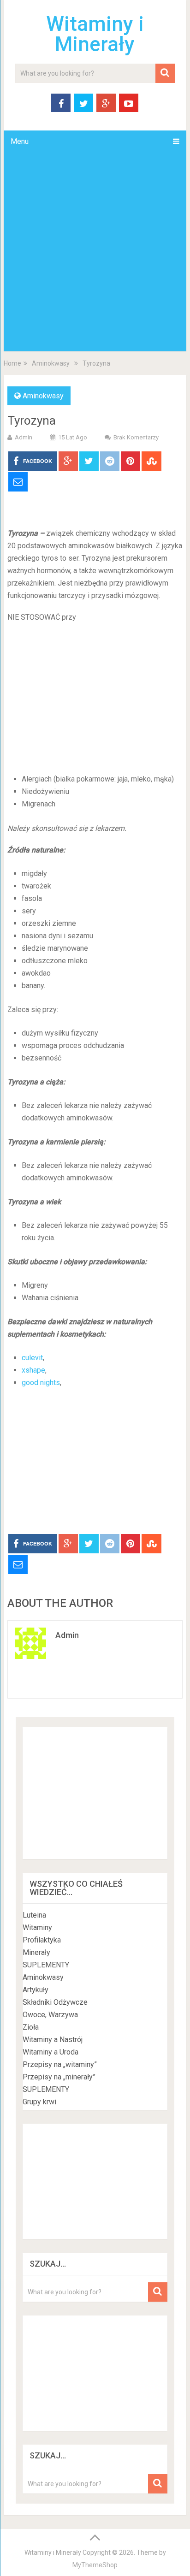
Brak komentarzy (136, 437)
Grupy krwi (39, 2102)
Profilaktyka (42, 1940)
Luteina (34, 1915)
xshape (33, 1370)
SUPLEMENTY (46, 1965)
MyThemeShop (95, 2565)
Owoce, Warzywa (50, 2015)
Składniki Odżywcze (55, 2002)
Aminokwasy (51, 363)
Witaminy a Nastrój (53, 2040)
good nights (41, 1383)
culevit (32, 1358)
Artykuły (36, 1990)
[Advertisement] (95, 252)
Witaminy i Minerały (95, 34)
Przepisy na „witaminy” (60, 2064)
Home (12, 363)
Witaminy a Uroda (50, 2052)
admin (24, 437)
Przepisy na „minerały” (59, 2077)
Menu (20, 141)
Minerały (36, 1952)
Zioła (31, 2027)
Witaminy (37, 1928)
